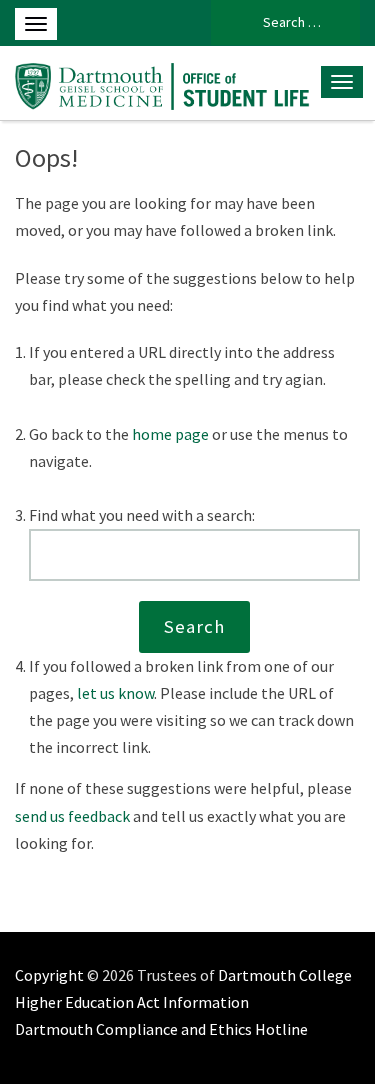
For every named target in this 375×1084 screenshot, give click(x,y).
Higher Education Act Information (132, 1002)
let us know (115, 693)
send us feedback (72, 816)
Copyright (49, 975)
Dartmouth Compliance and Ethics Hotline (161, 1029)
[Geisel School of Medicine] (162, 83)
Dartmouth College (285, 975)
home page (170, 434)
